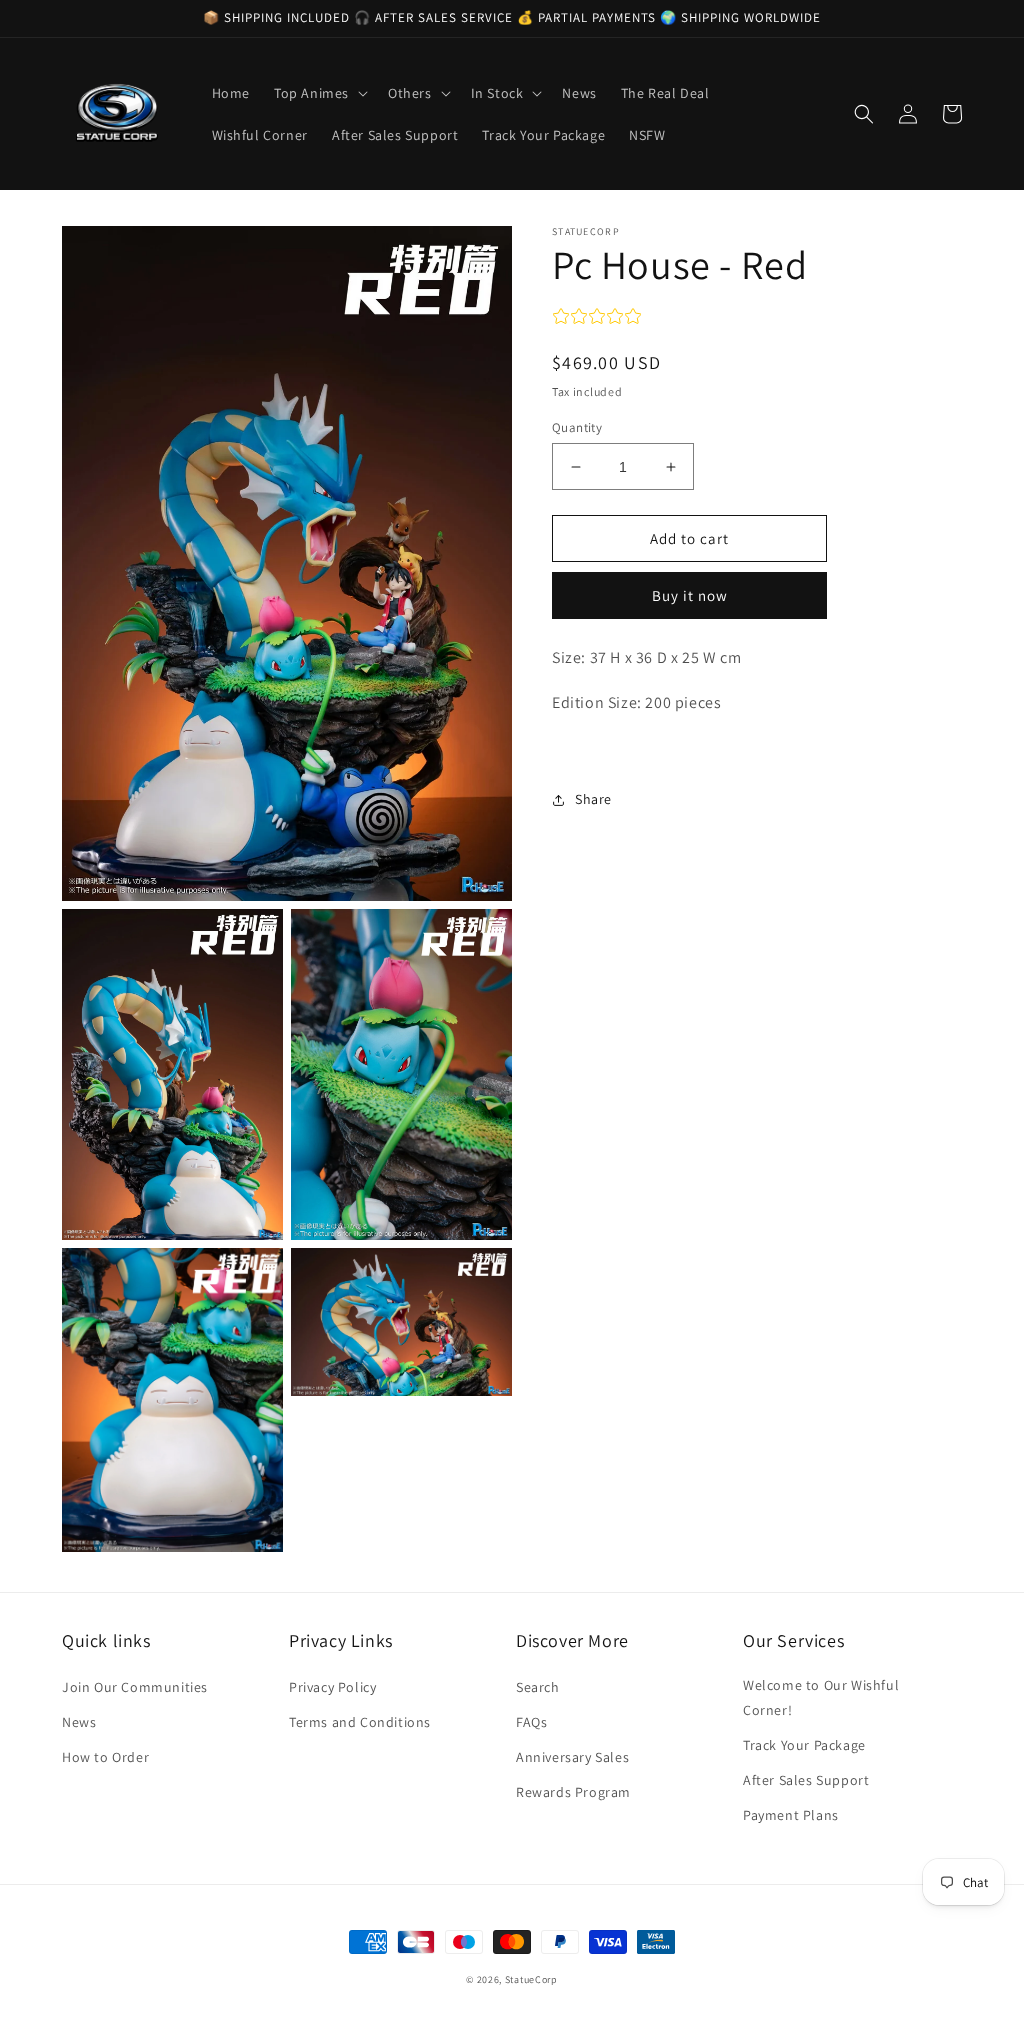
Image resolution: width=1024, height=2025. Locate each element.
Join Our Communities (135, 1687)
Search (538, 1687)
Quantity (577, 427)
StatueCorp (531, 1979)
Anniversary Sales (572, 1757)
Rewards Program (573, 1792)
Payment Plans (791, 1815)
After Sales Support (806, 1780)
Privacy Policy (332, 1687)
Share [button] (593, 799)
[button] (319, 93)
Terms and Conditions (360, 1722)
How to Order (105, 1757)
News (79, 1722)
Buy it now (690, 595)
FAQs (531, 1722)
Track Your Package (804, 1745)
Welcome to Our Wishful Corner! (821, 1697)
